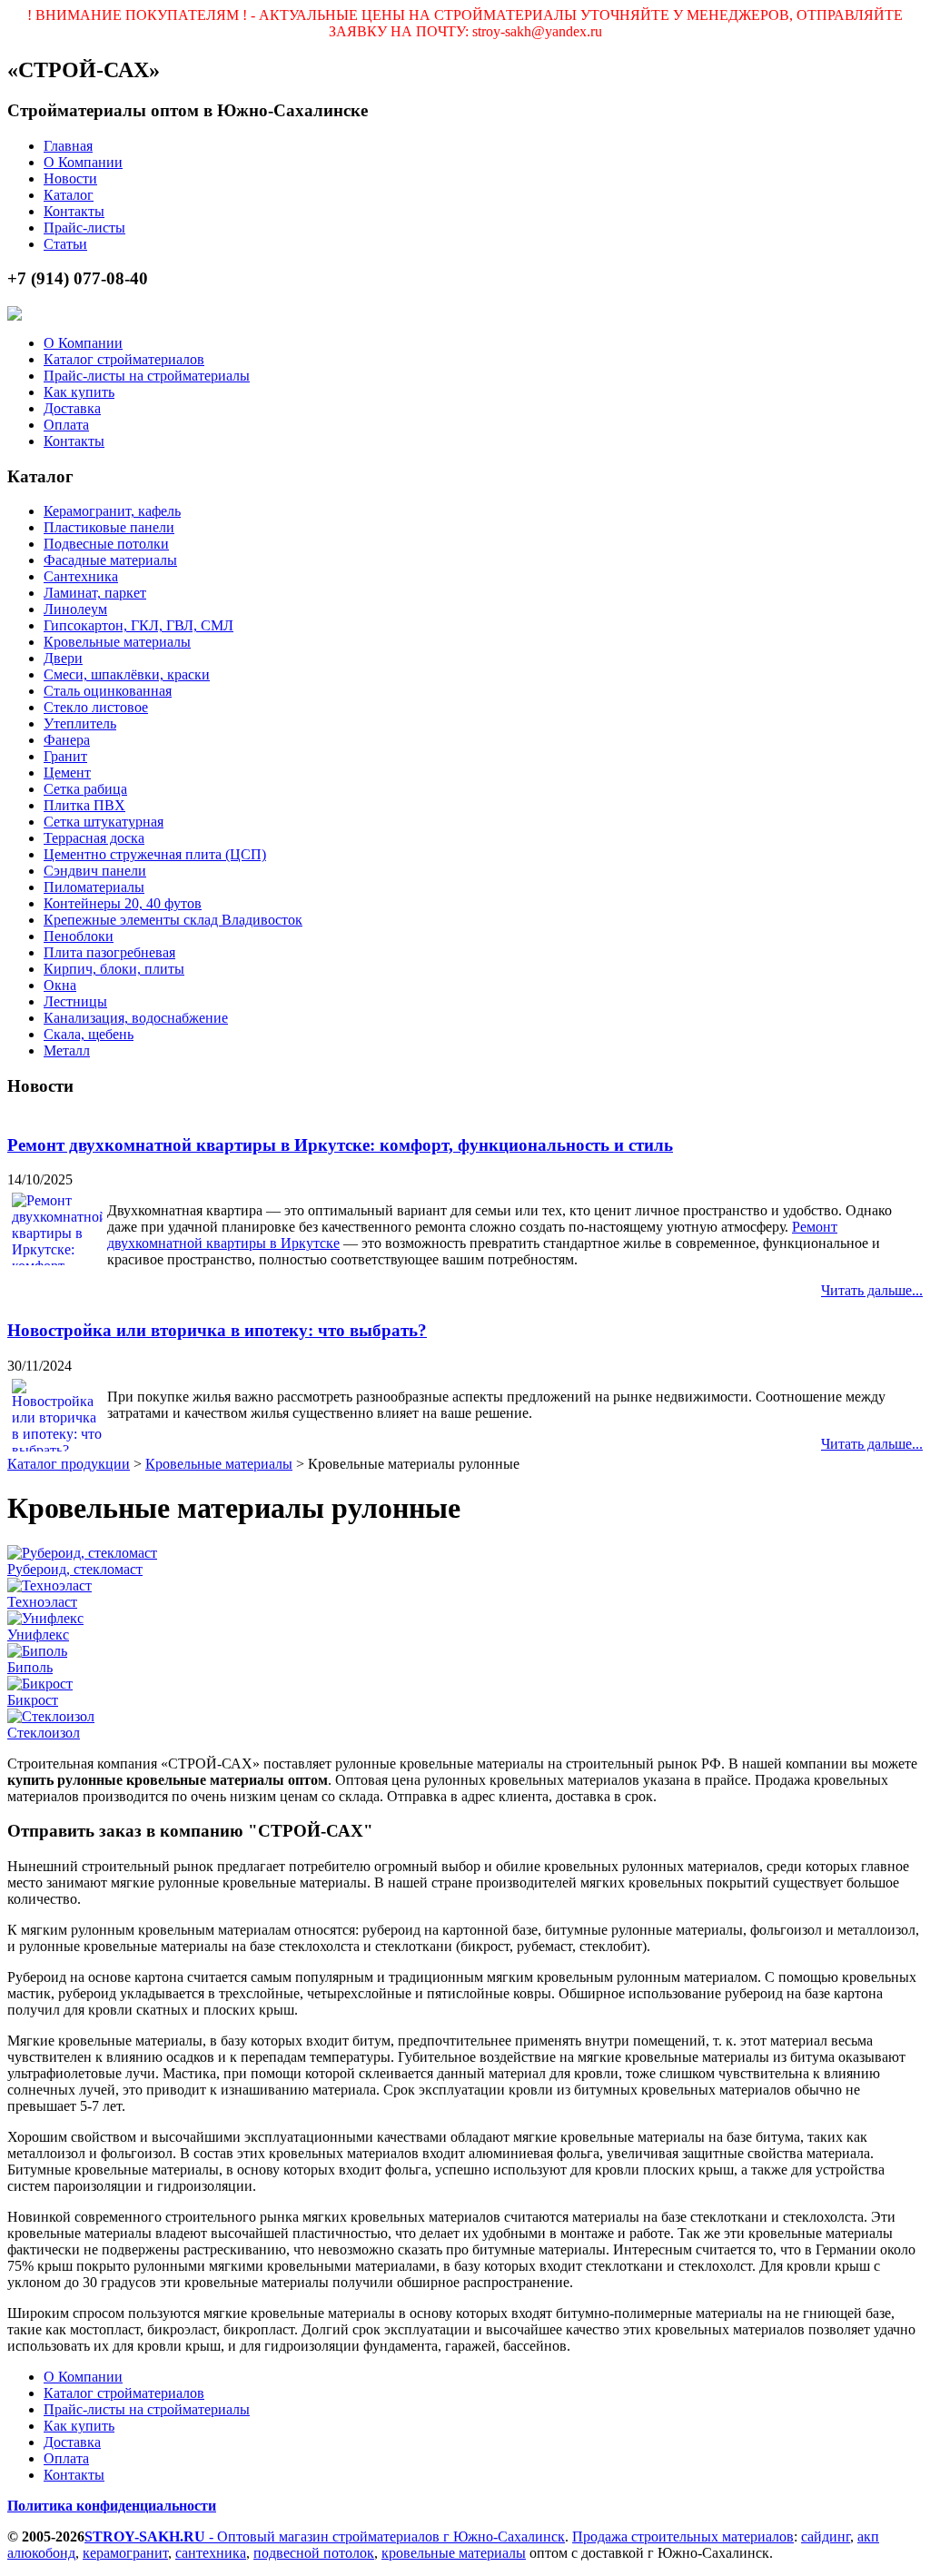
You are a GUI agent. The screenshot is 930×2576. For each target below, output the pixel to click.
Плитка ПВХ (84, 805)
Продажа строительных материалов (683, 2536)
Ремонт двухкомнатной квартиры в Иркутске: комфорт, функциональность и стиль (340, 1145)
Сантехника (81, 576)
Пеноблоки (79, 936)
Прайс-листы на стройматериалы (147, 376)
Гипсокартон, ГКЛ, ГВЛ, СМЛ (139, 625)
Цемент (67, 773)
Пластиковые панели (109, 527)
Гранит (65, 756)
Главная (68, 146)
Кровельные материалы (117, 642)
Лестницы (75, 1001)
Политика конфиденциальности (112, 2506)
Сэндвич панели (95, 871)
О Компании (83, 162)
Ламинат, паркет (95, 593)
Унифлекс (38, 1635)
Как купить (79, 392)
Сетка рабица (85, 789)
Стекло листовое (96, 707)
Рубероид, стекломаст (75, 1569)
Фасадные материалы (110, 560)
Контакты (74, 211)
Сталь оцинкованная (108, 691)
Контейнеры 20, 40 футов (123, 903)
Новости (70, 178)
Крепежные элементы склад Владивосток (173, 920)
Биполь (30, 1667)
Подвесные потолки (106, 544)
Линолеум (75, 609)
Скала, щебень (89, 1034)
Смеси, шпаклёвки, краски (127, 674)
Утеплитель (80, 723)
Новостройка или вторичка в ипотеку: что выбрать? (217, 1330)
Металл (67, 1050)
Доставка (72, 408)
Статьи (65, 244)
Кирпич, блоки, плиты (114, 969)
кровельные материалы (454, 2553)
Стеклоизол (44, 1733)
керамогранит (125, 2553)
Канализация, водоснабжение (136, 1018)
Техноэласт (42, 1602)
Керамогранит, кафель (112, 511)
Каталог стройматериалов (124, 359)
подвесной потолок (314, 2553)
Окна (60, 985)
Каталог (69, 195)
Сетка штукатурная (104, 822)
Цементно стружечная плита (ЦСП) (155, 854)
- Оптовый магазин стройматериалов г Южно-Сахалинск (325, 2536)
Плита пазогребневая (109, 952)
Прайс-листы (84, 228)
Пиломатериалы (94, 887)
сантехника (211, 2553)
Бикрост (33, 1700)
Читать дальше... (872, 1290)
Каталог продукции (69, 1464)
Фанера (67, 740)
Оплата (66, 425)
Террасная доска (94, 838)
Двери (63, 658)
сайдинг (826, 2536)
